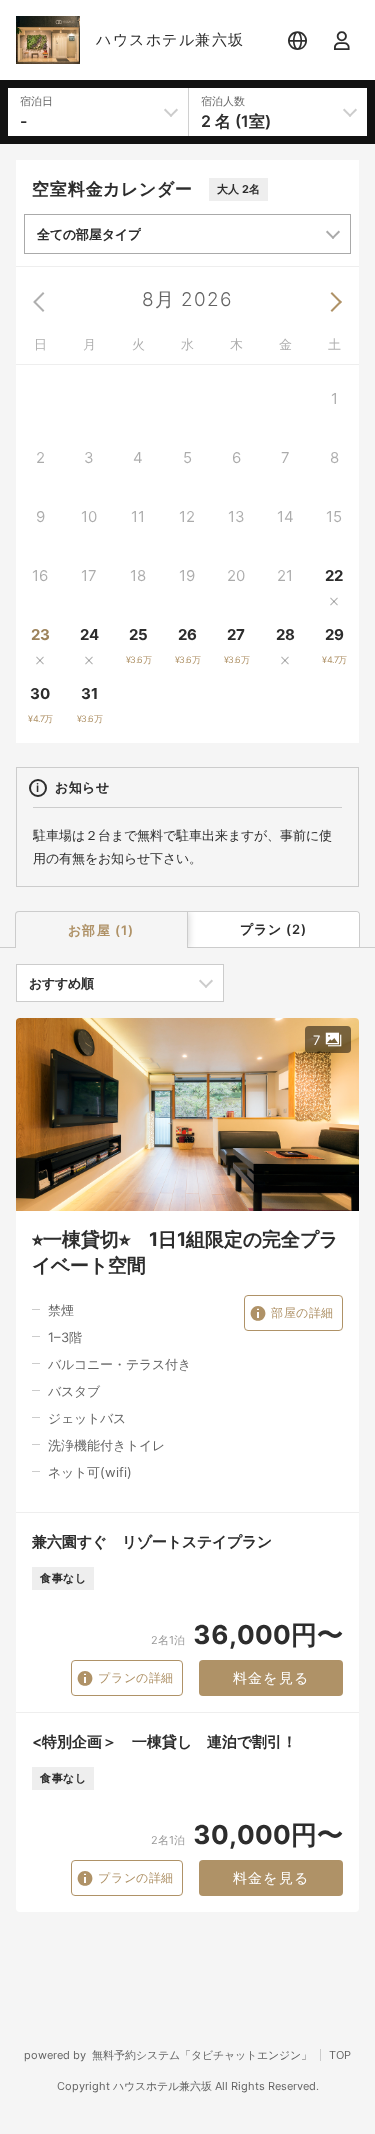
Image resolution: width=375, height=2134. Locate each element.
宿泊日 (36, 101)
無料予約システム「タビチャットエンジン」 (202, 2055)
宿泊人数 (223, 101)
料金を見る (271, 1678)
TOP (340, 2055)
